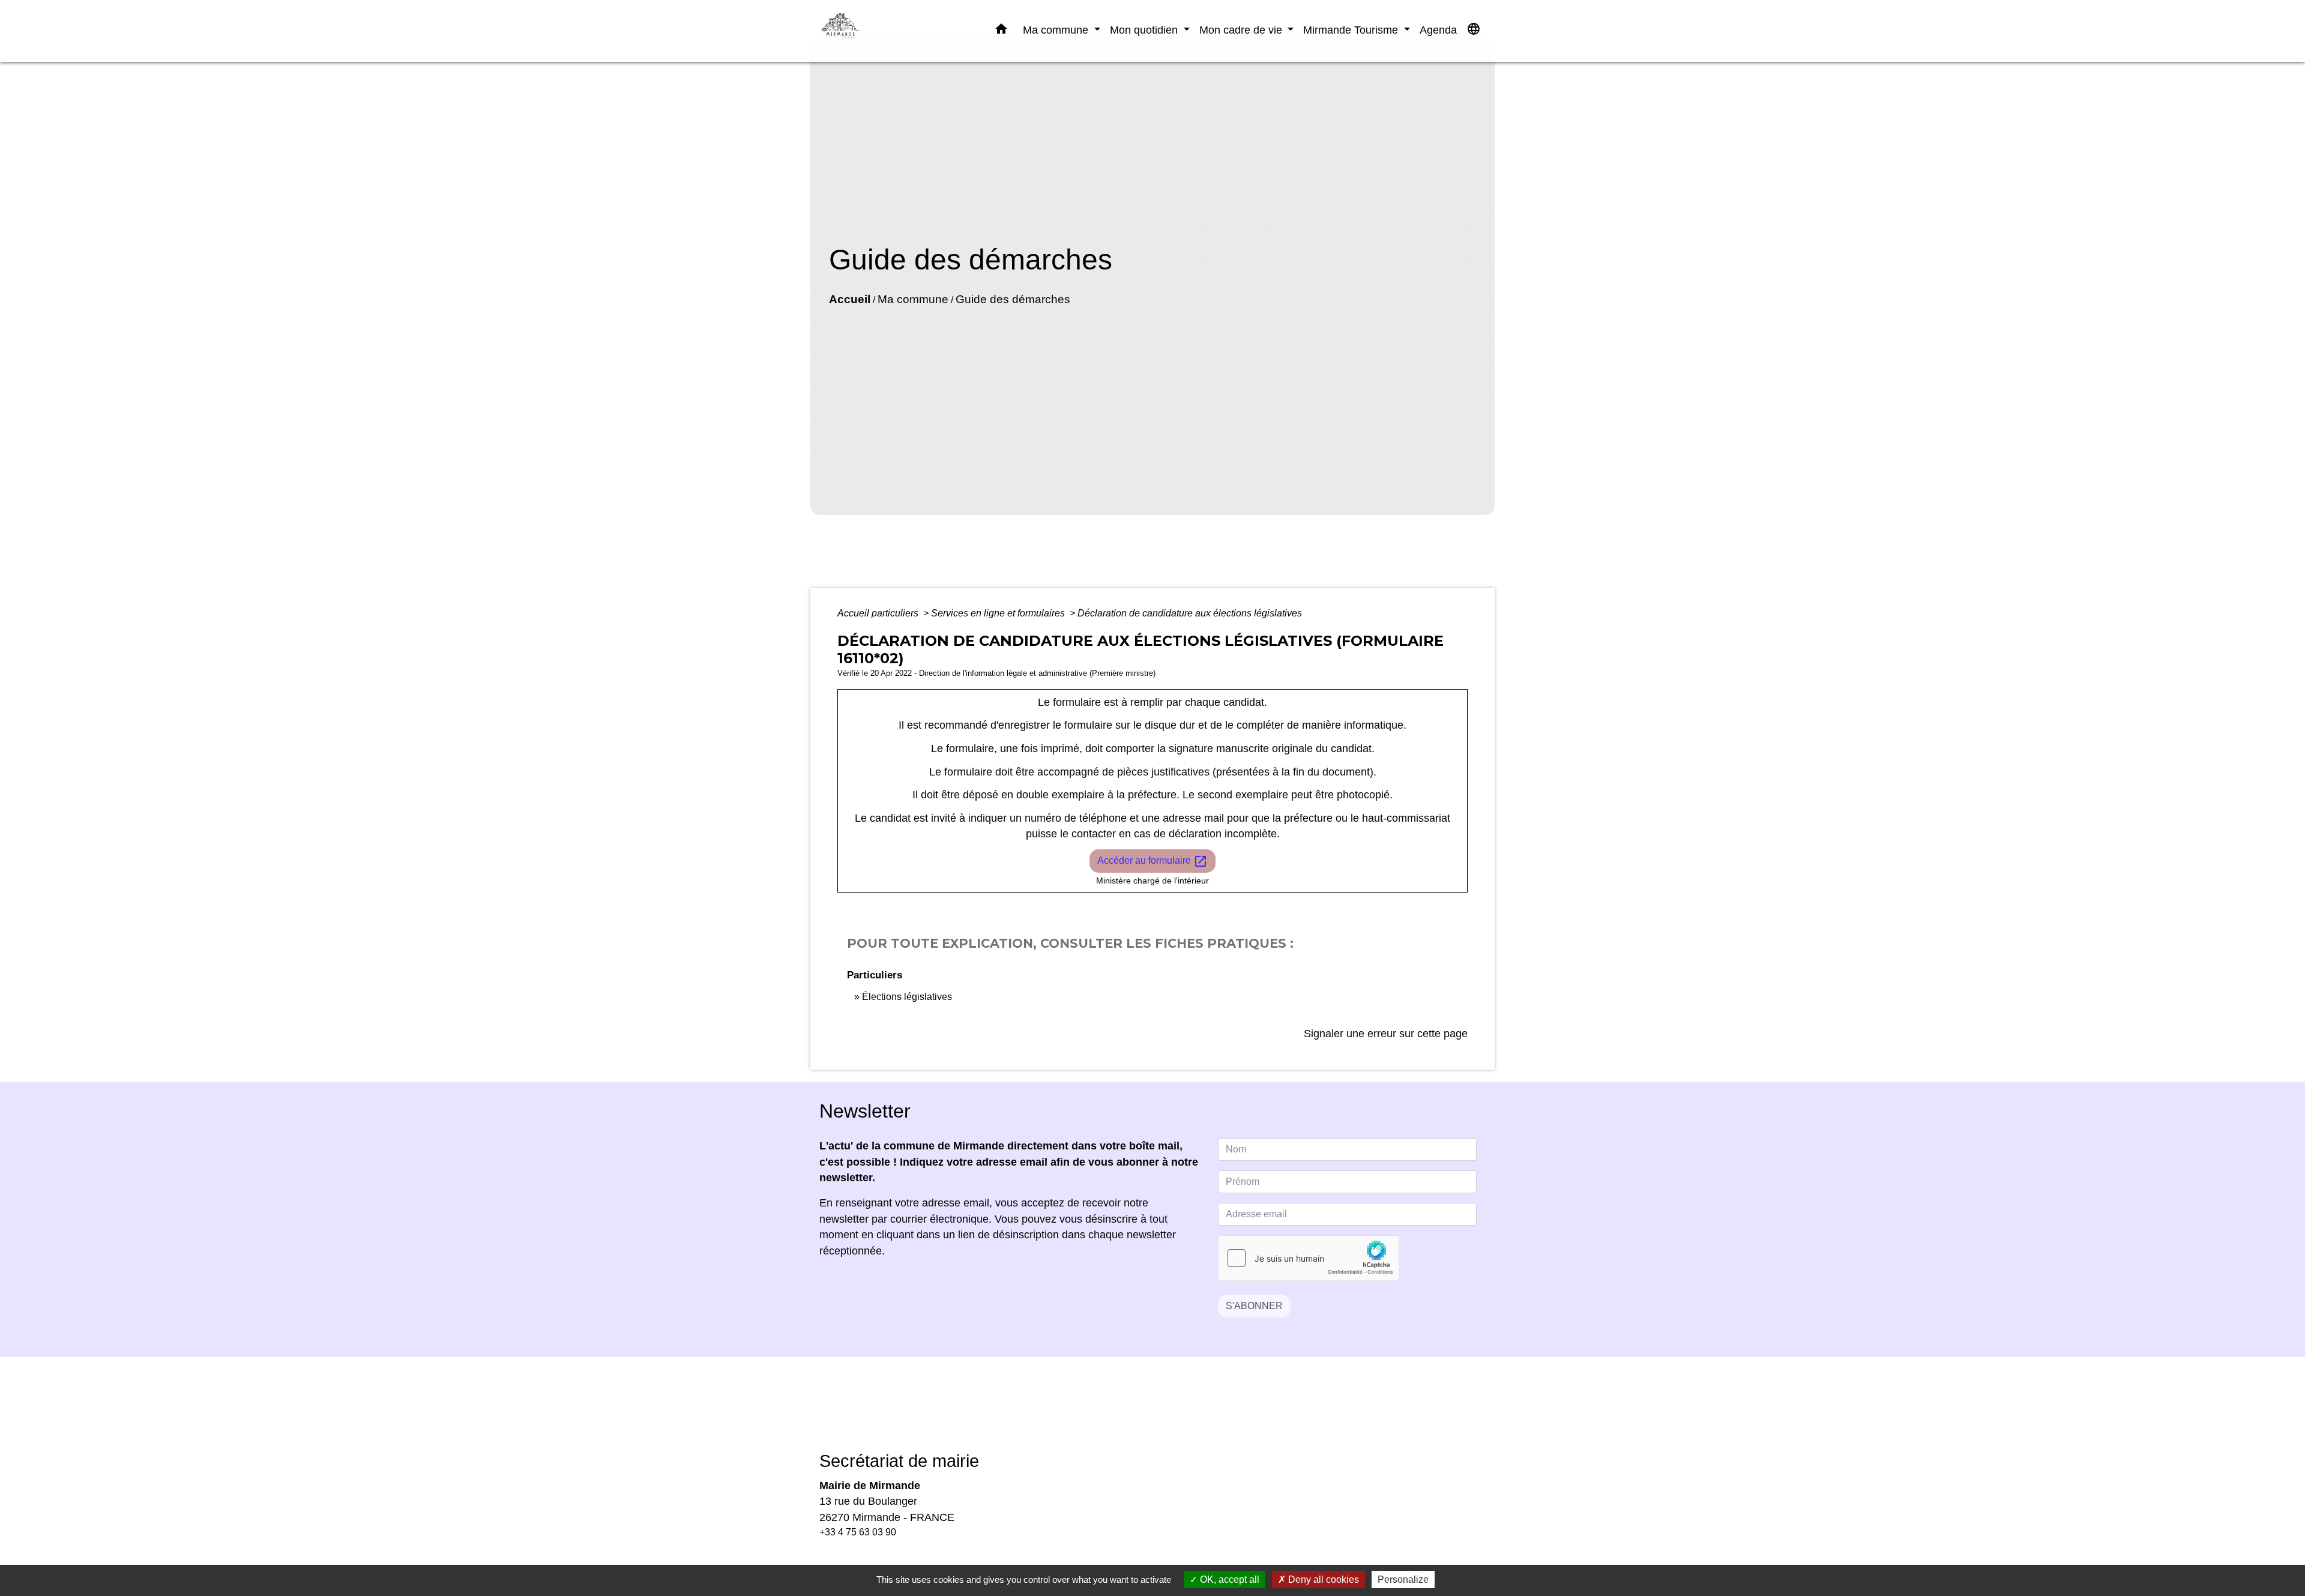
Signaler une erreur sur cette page (1386, 1034)
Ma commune (913, 299)
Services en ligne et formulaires (999, 613)
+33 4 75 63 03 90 (858, 1532)
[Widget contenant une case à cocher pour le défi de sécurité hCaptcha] (1309, 1258)
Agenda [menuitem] (1438, 30)
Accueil (850, 299)
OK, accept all (1228, 1579)
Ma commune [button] (1057, 30)
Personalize (1403, 1579)
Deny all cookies (1322, 1579)
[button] (1001, 31)
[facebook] (1137, 1413)
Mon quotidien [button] (1145, 30)
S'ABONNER (1254, 1306)
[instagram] (1168, 1413)
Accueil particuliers (879, 613)
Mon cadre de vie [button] (1242, 30)
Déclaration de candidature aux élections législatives (1190, 613)
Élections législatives (907, 997)
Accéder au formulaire (1152, 861)
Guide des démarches (1013, 299)
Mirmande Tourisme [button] (1352, 30)
